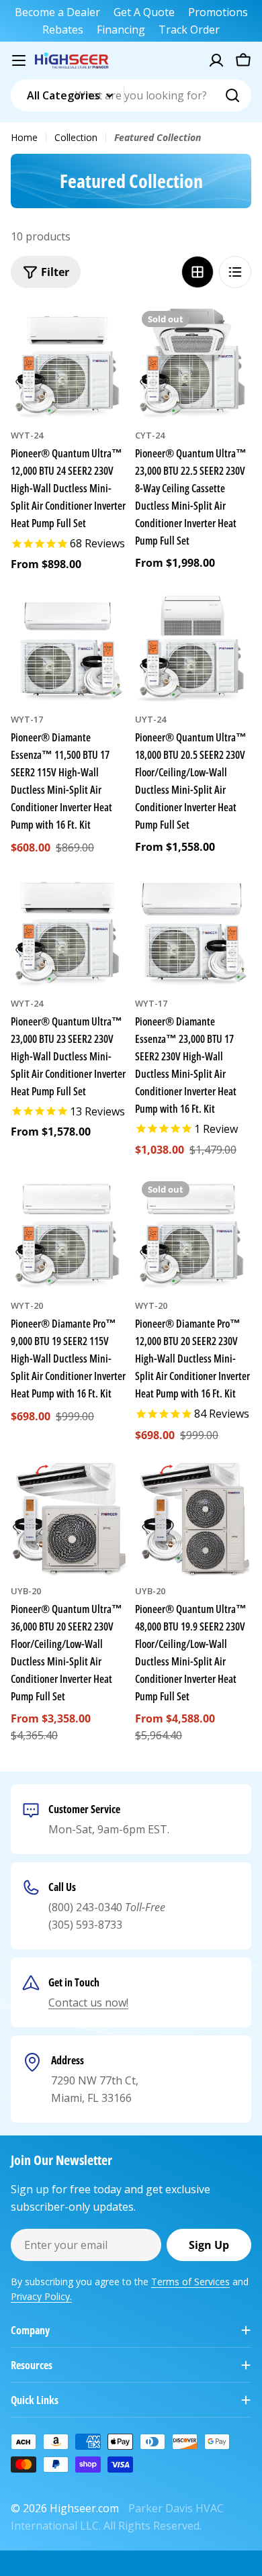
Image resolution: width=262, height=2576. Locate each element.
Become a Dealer (57, 12)
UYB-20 (26, 1591)
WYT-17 (27, 719)
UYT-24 (150, 719)
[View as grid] (198, 272)
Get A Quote (144, 12)
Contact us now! (88, 2003)
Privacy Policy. (41, 2296)
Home (24, 137)
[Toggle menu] (19, 60)
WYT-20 (27, 1305)
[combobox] (131, 95)
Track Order (189, 30)
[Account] (216, 60)
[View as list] (235, 272)
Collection (76, 137)
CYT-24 (150, 435)
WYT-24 (27, 435)
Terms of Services (190, 2282)
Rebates (63, 30)
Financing (121, 30)
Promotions (218, 12)
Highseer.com (84, 2508)
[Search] (232, 95)
